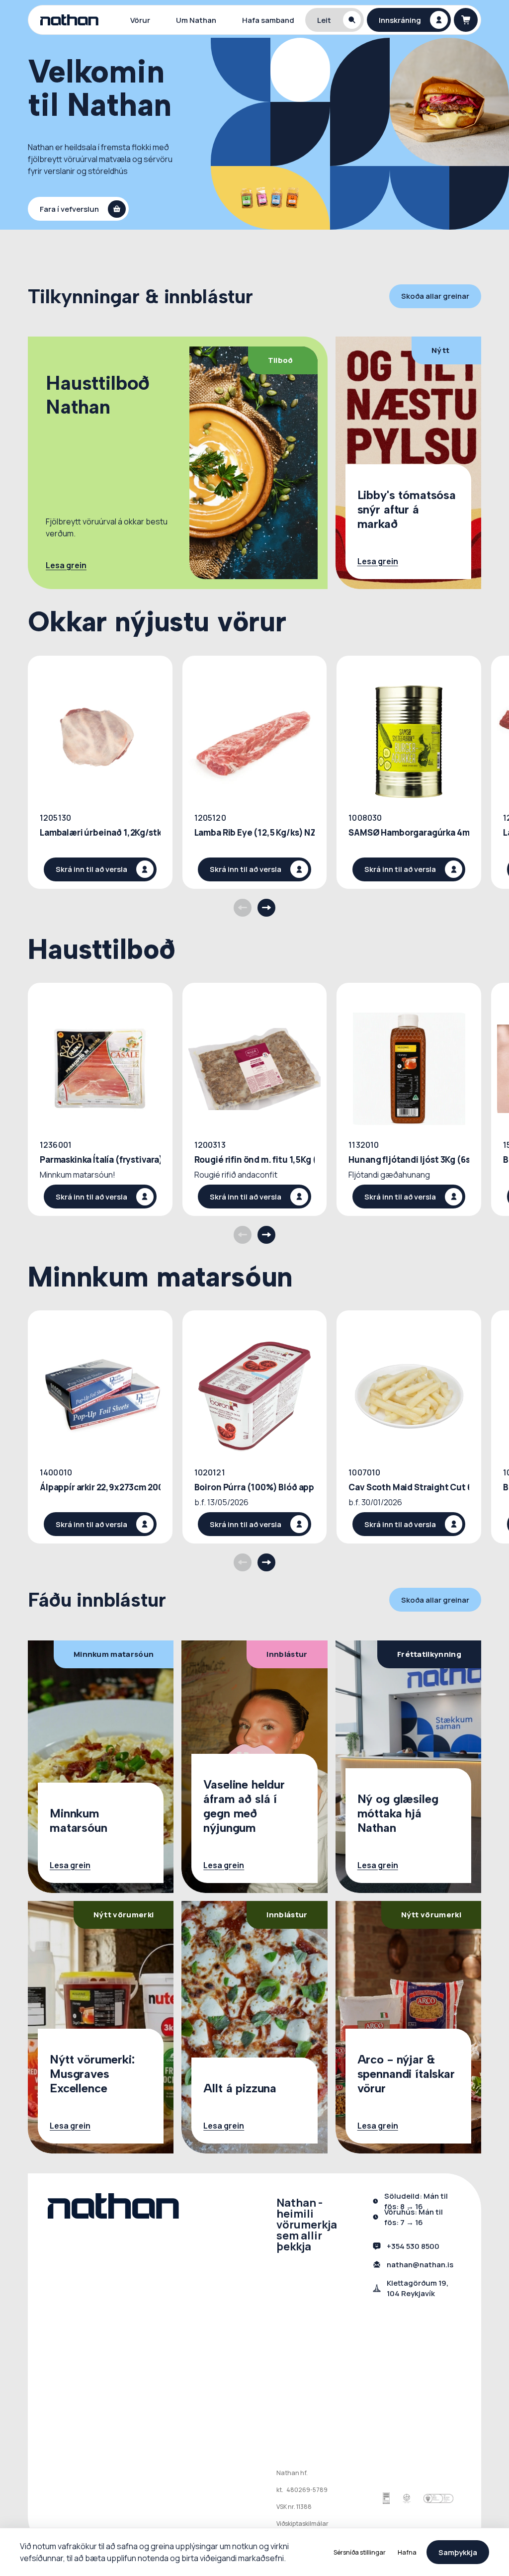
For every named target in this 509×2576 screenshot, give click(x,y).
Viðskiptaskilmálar (302, 2524)
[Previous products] (243, 908)
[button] (335, 20)
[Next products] (266, 908)
